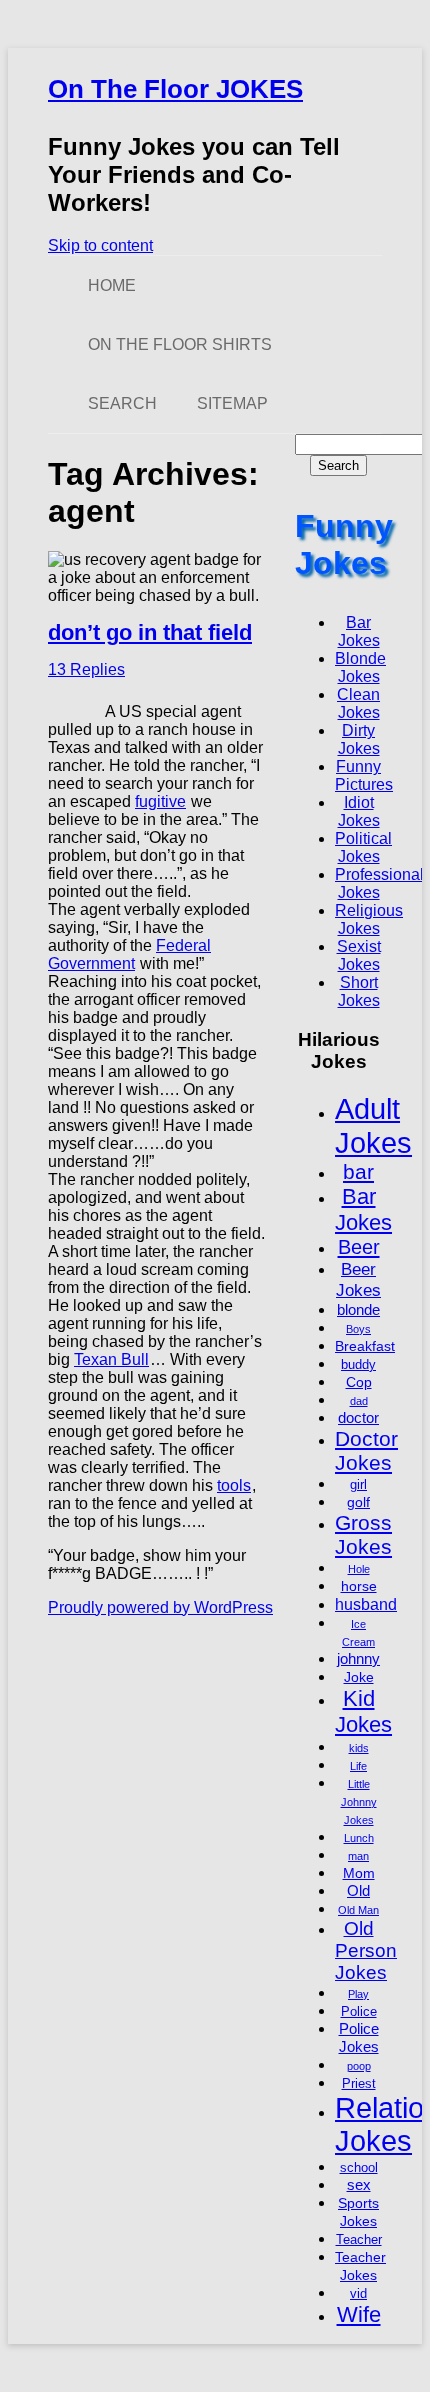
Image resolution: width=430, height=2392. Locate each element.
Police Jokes (359, 2037)
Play (358, 1994)
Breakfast (365, 1346)
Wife (359, 2314)
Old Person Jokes (366, 1950)
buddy (358, 1365)
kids (359, 1748)
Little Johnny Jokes (359, 1802)
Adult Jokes (373, 1125)
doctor (358, 1417)
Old (358, 1890)
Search (122, 403)
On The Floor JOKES (175, 89)
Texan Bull (111, 1359)
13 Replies (86, 669)
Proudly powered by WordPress (160, 1607)
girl (358, 1485)
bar (358, 1171)
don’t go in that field (150, 632)
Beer (359, 1247)
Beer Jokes (358, 1279)
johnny (358, 1658)
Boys (358, 1329)
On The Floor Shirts (180, 344)
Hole (359, 1569)
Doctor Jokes (366, 1450)
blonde (358, 1309)
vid (358, 2294)
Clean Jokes (358, 703)
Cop (359, 1382)
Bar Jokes (359, 631)
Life (358, 1766)
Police (359, 2012)
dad (359, 1401)
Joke (359, 1677)
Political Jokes (363, 847)
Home (112, 285)
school (359, 2168)
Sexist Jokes (359, 955)
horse (359, 1586)
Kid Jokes (363, 1711)
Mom (359, 1873)
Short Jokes (359, 991)
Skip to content (100, 245)
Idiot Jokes (359, 811)
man (358, 1856)
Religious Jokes (369, 919)
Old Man (358, 1910)
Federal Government (129, 954)
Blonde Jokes (360, 667)
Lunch (359, 1838)
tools (234, 1485)
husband (366, 1604)
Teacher (359, 2240)
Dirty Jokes (359, 739)
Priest (359, 2084)
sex (359, 2184)
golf (358, 1502)
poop (359, 2066)
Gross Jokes (363, 1534)
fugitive (160, 801)
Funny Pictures (364, 775)
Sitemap (232, 403)
